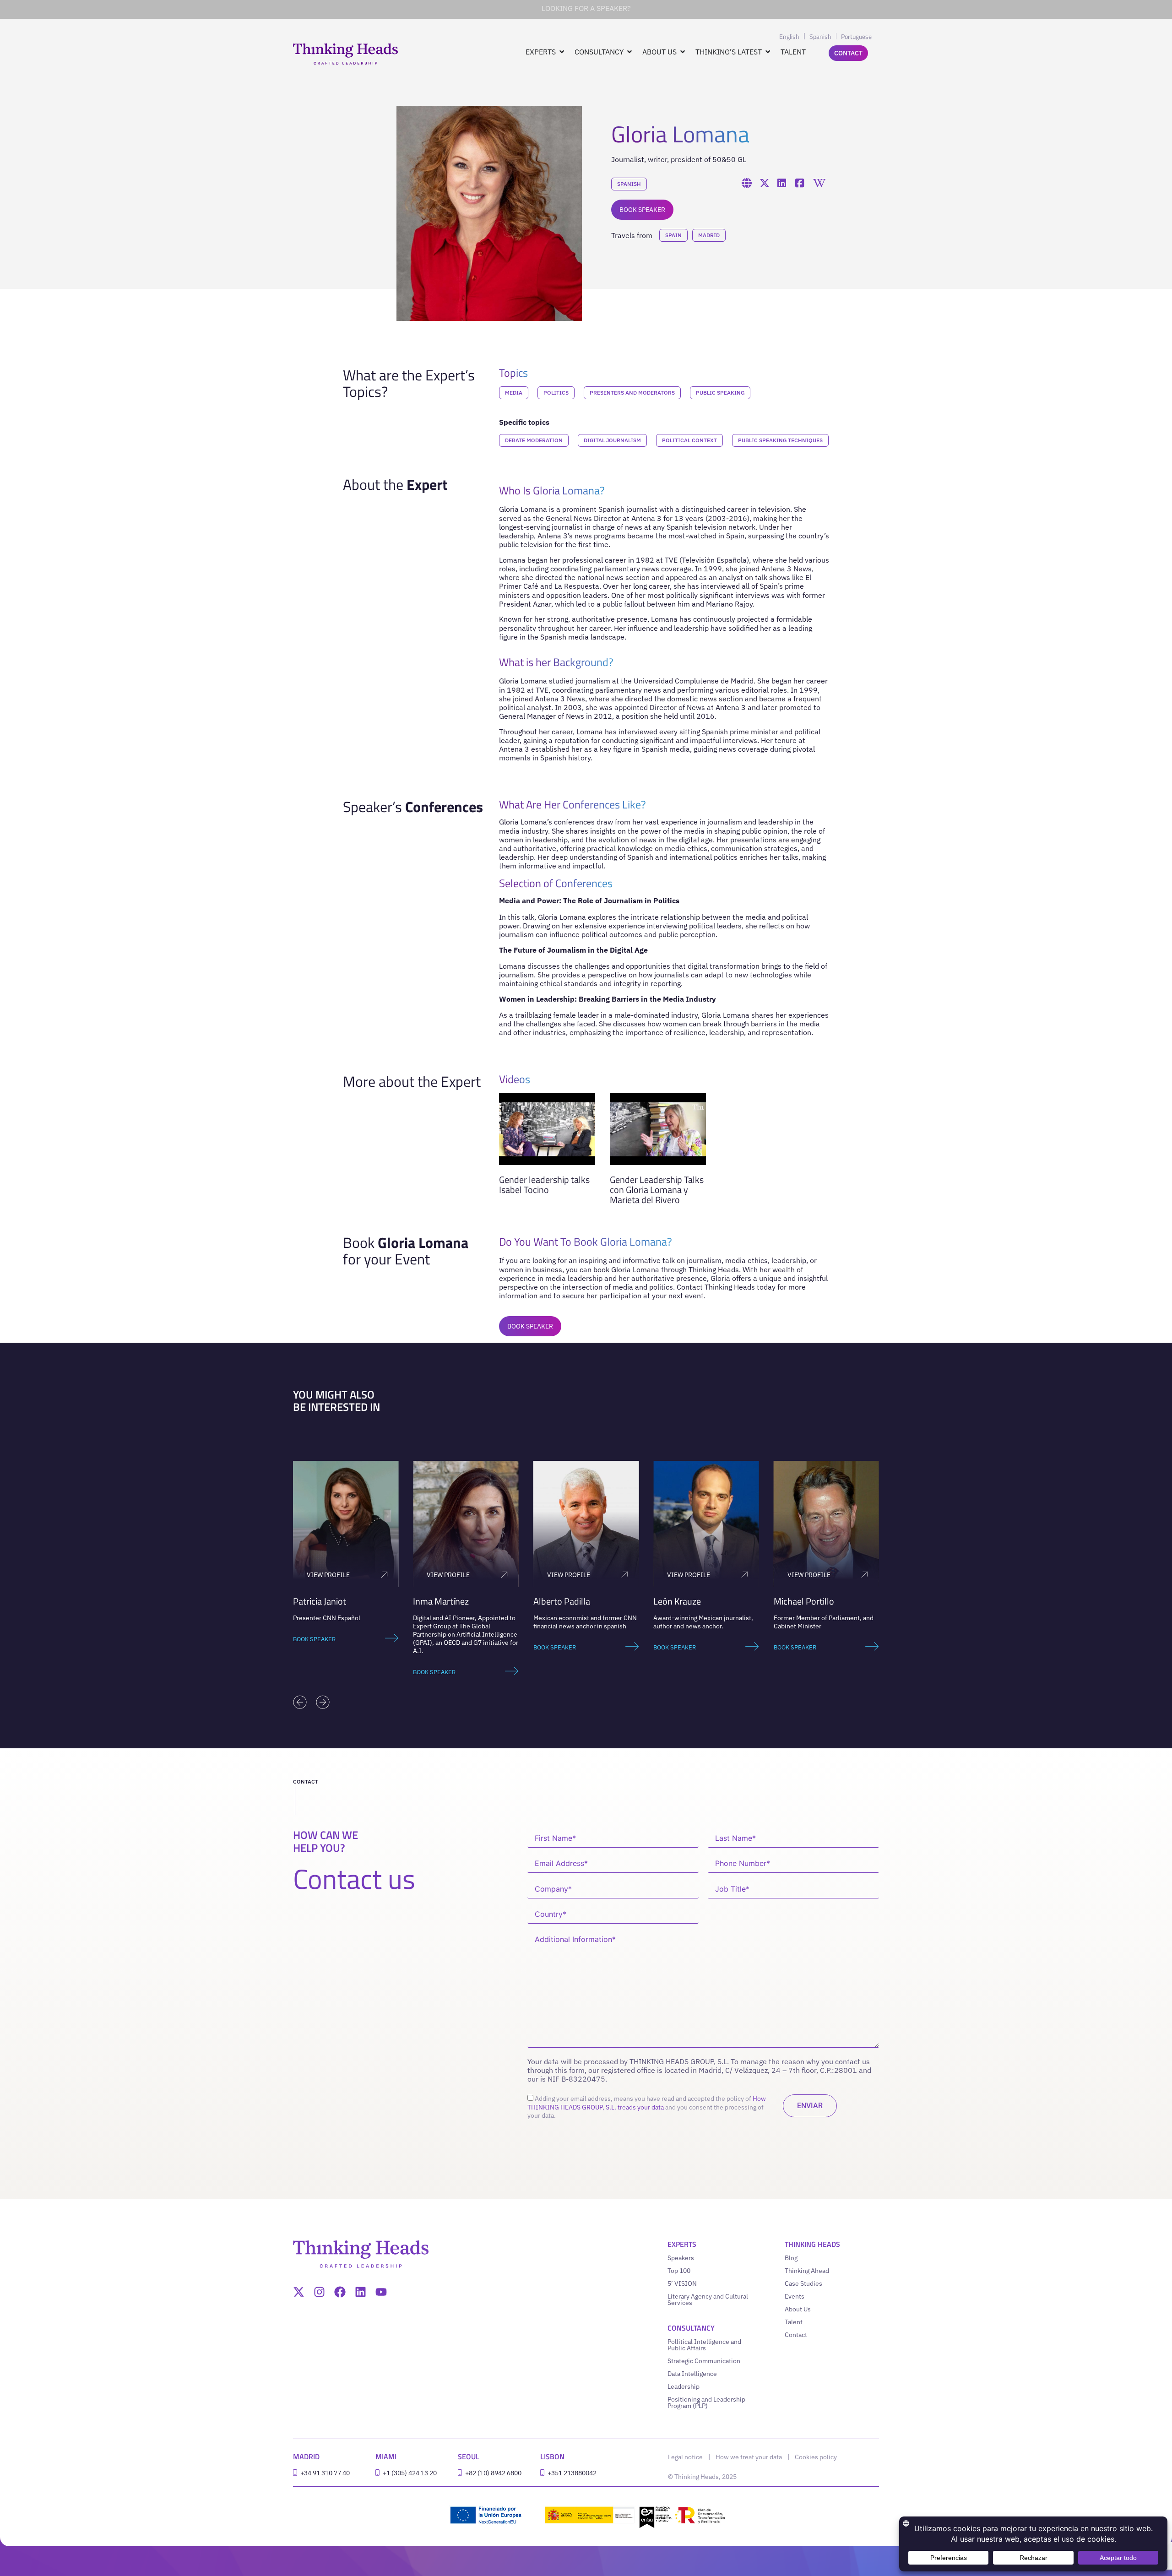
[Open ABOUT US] (683, 52)
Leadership (684, 2386)
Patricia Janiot (320, 1601)
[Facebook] (340, 2292)
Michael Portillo (804, 1601)
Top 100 (679, 2271)
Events (795, 2296)
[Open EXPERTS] (562, 52)
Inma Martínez (441, 1601)
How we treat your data (749, 2457)
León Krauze (677, 1601)
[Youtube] (381, 2292)
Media (514, 393)
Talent (794, 2322)
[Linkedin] (361, 2292)
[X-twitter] (299, 2292)
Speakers (681, 2258)
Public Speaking (720, 393)
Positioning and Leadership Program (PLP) (706, 2402)
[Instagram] (319, 2292)
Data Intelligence (692, 2374)
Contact (796, 2335)
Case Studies (803, 2283)
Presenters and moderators (632, 393)
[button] (300, 1702)
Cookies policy (816, 2457)
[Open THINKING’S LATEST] (768, 52)
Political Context (689, 440)
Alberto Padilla (562, 1601)
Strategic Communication (704, 2361)
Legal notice (685, 2457)
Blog (791, 2258)
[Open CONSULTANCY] (629, 52)
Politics (556, 393)
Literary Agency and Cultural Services (708, 2299)
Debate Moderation (534, 440)
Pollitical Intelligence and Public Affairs (704, 2345)
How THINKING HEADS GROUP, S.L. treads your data (647, 2103)
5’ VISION (682, 2283)
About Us (798, 2309)
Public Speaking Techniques (780, 440)
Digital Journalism (612, 440)
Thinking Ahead (807, 2271)
